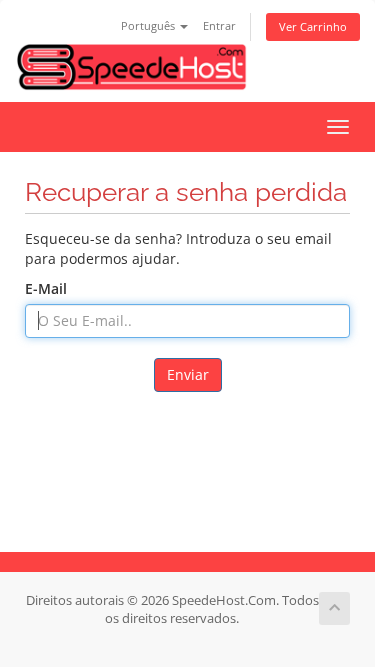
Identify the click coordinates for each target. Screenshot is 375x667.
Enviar (188, 374)
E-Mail (46, 288)
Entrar (219, 25)
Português (149, 25)
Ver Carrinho (313, 26)
